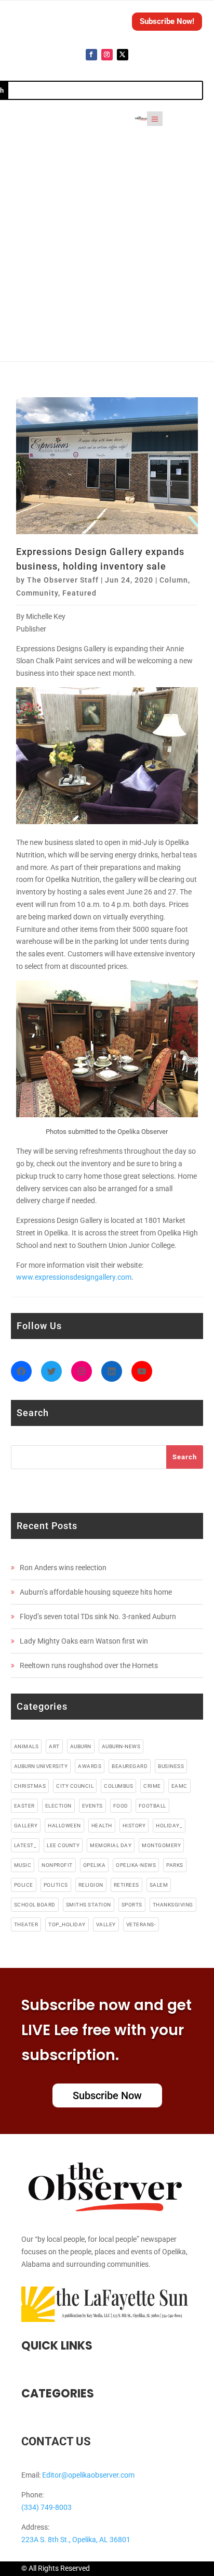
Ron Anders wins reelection (63, 1568)
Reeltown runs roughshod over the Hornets (89, 1665)
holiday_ (169, 1826)
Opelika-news (136, 1865)
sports (132, 1905)
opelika (95, 1865)
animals (26, 1746)
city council (75, 1786)
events (92, 1806)
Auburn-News (121, 1746)
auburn (81, 1746)
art (54, 1746)
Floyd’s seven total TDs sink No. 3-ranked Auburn (98, 1617)
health (102, 1826)
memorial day (111, 1845)
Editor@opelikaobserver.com (88, 2475)
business (171, 1766)
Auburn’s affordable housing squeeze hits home (96, 1592)
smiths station (89, 1905)
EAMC (179, 1786)
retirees (126, 1885)
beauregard (130, 1766)
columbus (118, 1786)
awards (90, 1766)
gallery (26, 1826)
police (24, 1885)
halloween (64, 1826)
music (23, 1865)
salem (159, 1885)
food (121, 1806)
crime (152, 1786)
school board (35, 1905)
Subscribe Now (107, 2095)
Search (185, 1457)
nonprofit (57, 1865)
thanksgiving (173, 1905)
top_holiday (67, 1924)
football (152, 1806)
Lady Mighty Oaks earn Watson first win (84, 1641)
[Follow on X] (123, 55)
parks (175, 1865)
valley (106, 1924)
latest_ (25, 1845)
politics (56, 1885)
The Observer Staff (63, 580)
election (58, 1806)
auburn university (41, 1766)
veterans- (141, 1924)
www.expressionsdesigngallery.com (74, 1277)
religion (91, 1885)
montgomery (161, 1845)
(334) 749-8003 (46, 2507)
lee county (63, 1845)
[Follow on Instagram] (107, 55)
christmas (30, 1786)
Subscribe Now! (167, 21)
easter (24, 1806)
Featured (79, 593)
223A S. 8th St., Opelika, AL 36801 (76, 2540)
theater (26, 1924)
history (134, 1826)
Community (37, 593)
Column (174, 580)
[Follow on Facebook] (91, 55)
